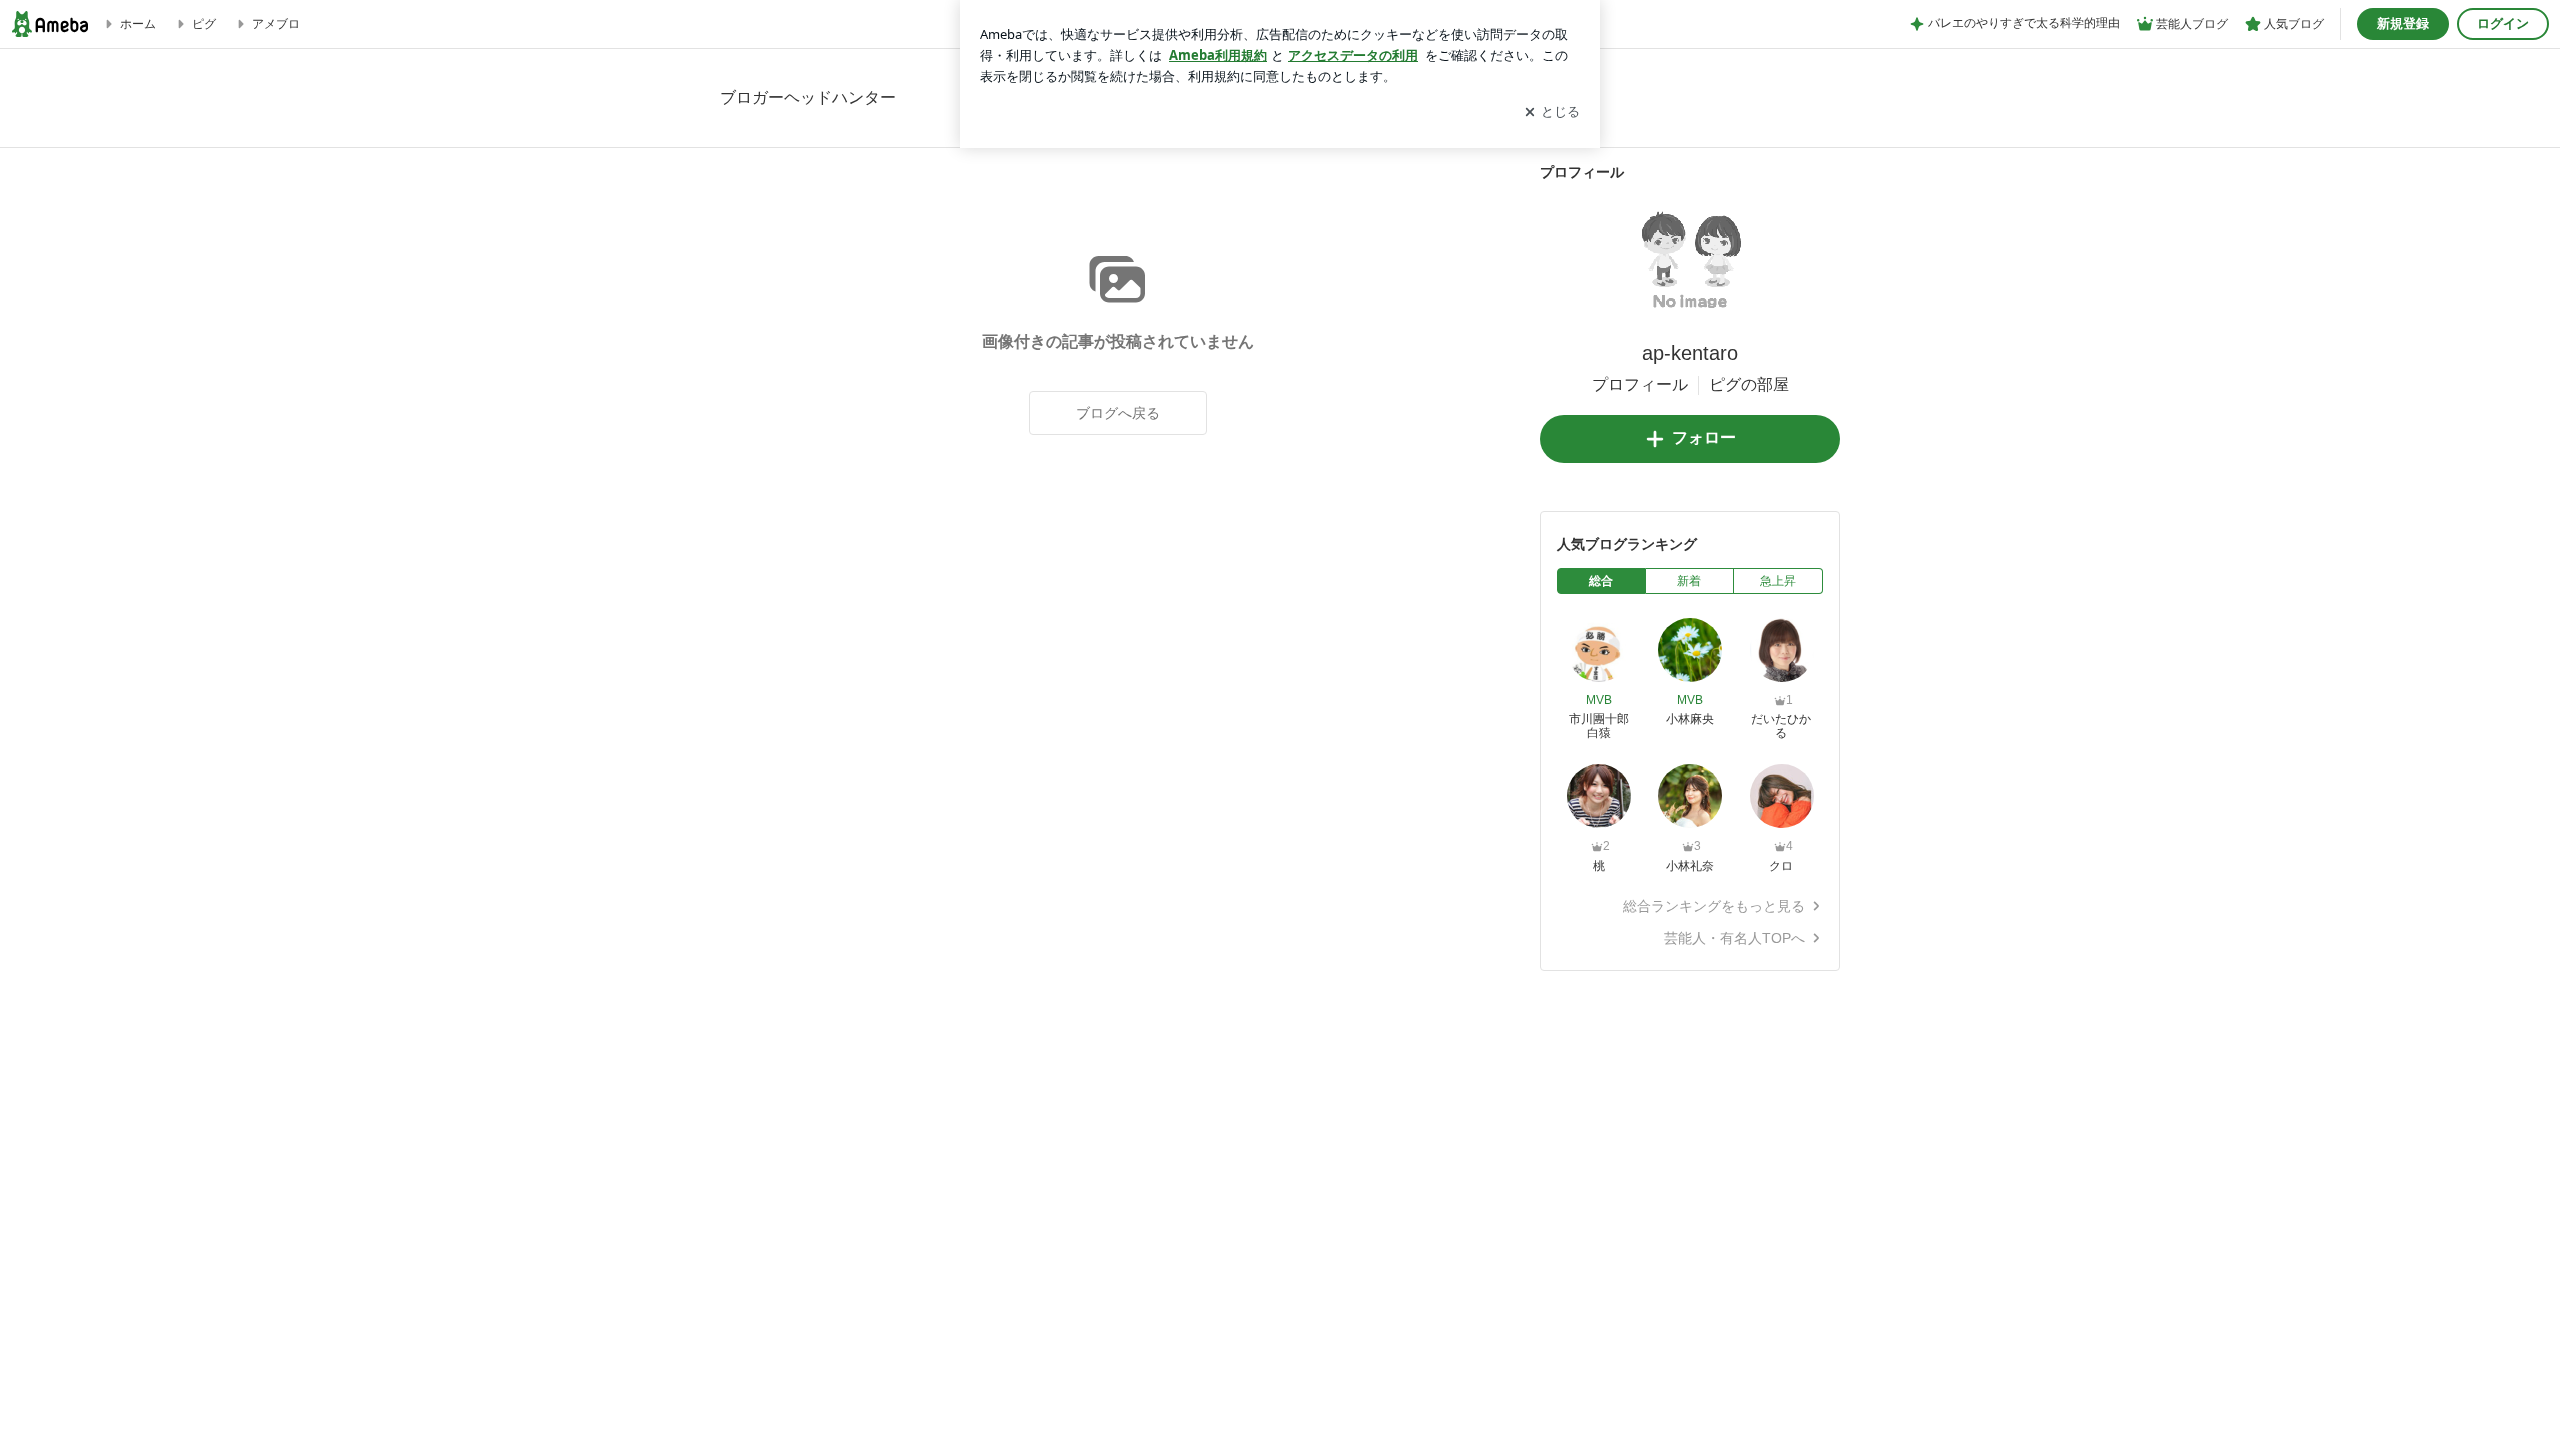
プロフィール (1640, 384)
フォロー (1704, 437)
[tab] (1601, 581)
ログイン (2503, 23)
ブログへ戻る (1118, 413)
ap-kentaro (1690, 353)
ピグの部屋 (1749, 384)
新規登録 (2403, 23)
